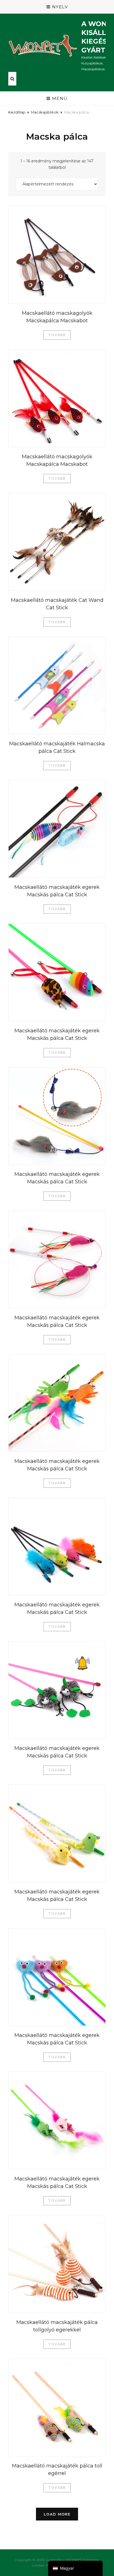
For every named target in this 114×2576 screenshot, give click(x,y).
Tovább (57, 335)
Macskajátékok (45, 112)
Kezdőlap (17, 112)
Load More (57, 2514)
